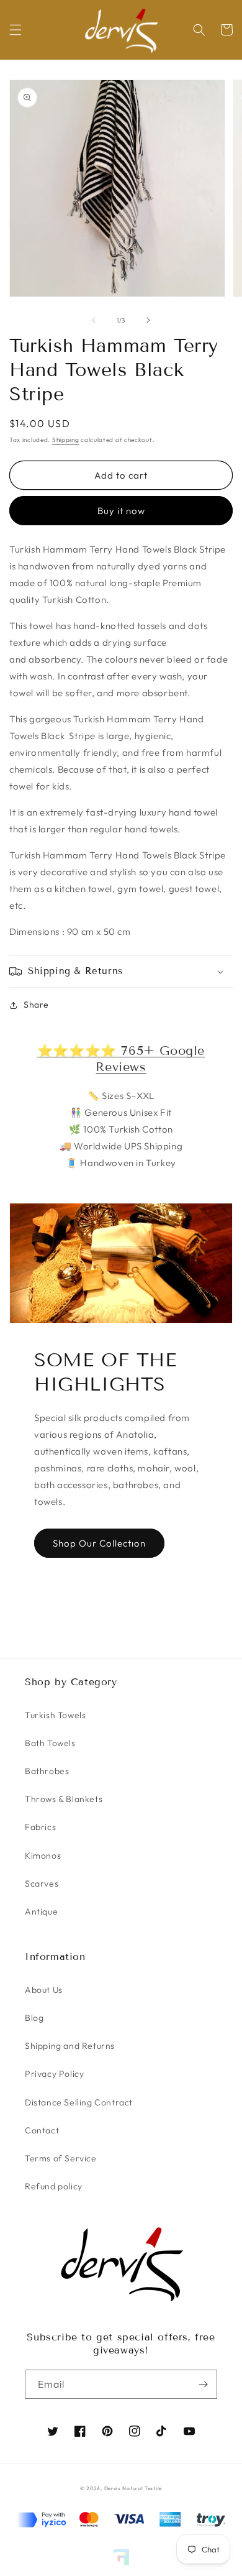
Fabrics (40, 1827)
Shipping (66, 440)
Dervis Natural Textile (133, 2488)
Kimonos (43, 1856)
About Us (44, 1990)
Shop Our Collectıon (99, 1543)
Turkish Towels (55, 1715)
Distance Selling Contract (79, 2102)
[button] (16, 30)
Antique (41, 1911)
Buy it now (121, 511)
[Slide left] (94, 320)
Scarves (42, 1884)
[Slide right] (148, 320)
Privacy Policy (54, 2074)
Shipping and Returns (70, 2046)
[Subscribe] (203, 2384)
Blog (34, 2018)
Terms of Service (61, 2158)
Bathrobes (47, 1771)
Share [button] (36, 1005)
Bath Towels (50, 1743)
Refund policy (54, 2186)
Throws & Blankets (64, 1799)
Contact (42, 2130)
